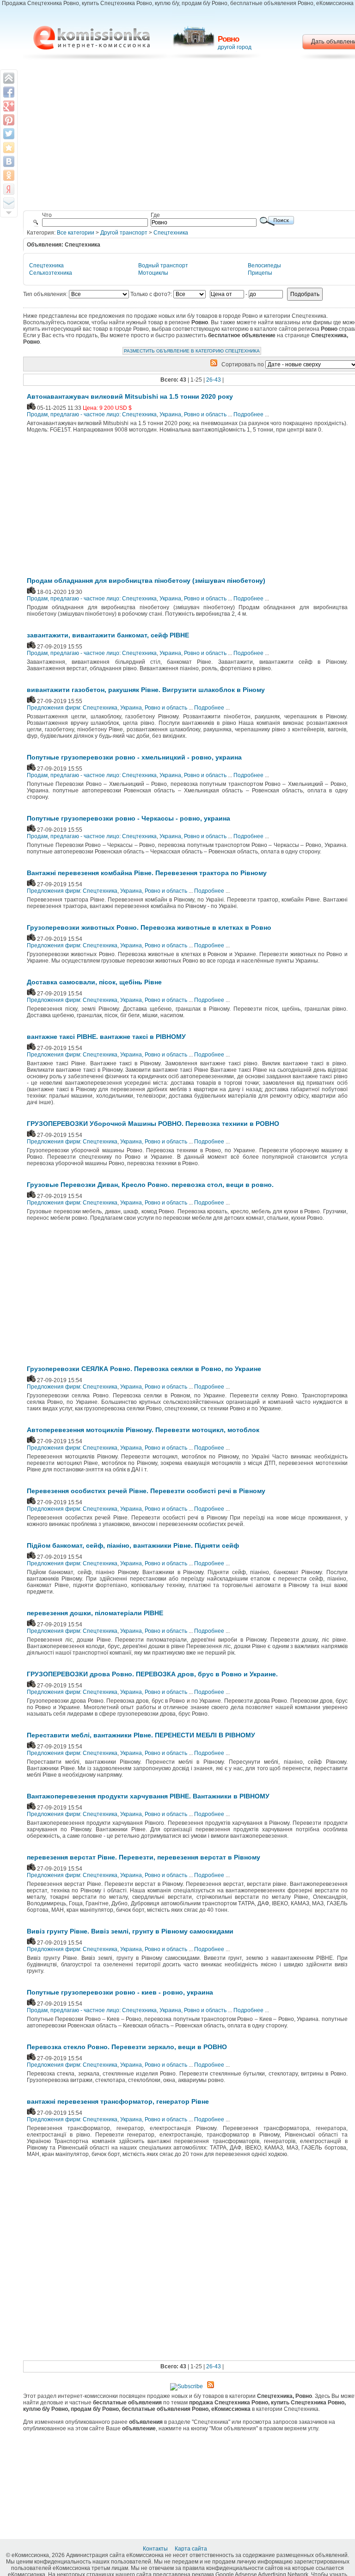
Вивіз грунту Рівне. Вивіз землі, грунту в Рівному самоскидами (130, 1931)
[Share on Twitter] (9, 134)
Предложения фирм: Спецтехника (72, 708)
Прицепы (260, 273)
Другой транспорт (124, 233)
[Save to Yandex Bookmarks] (9, 189)
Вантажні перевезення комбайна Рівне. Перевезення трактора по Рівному (147, 873)
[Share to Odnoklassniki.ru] (9, 175)
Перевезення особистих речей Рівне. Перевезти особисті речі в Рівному (146, 1491)
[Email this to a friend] (9, 203)
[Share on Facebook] (9, 92)
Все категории (76, 233)
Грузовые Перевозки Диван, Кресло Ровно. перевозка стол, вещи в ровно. (150, 1185)
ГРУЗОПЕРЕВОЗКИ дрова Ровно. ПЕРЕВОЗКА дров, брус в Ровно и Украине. (152, 1674)
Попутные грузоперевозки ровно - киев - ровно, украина (120, 1992)
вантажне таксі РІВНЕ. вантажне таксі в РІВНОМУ (106, 1037)
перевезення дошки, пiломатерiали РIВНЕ (95, 1613)
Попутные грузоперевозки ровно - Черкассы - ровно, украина (129, 818)
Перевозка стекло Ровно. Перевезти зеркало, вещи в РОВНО (127, 2047)
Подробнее (248, 414)
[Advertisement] (103, 507)
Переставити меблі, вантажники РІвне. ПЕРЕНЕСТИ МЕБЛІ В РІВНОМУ (141, 1735)
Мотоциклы (153, 273)
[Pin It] (9, 120)
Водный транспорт (163, 266)
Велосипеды (264, 266)
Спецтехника (171, 233)
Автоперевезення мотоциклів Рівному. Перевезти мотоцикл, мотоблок (143, 1430)
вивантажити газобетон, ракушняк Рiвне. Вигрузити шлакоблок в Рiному (146, 690)
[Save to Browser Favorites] (9, 148)
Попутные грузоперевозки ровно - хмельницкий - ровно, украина (134, 757)
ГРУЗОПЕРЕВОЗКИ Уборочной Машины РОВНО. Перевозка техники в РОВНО (153, 1124)
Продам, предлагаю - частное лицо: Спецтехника (92, 414)
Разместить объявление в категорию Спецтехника (192, 351)
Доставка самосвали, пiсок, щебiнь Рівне (94, 982)
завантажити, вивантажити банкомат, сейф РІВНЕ (108, 635)
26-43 (214, 380)
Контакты (156, 2549)
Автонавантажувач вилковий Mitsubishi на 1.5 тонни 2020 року (130, 396)
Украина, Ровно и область (193, 414)
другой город (235, 47)
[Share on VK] (9, 161)
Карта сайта (192, 2549)
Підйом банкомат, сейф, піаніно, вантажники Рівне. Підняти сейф (133, 1545)
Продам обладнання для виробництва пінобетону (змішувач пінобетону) (146, 581)
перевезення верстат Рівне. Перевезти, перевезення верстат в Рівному (144, 1857)
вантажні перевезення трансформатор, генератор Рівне (118, 2101)
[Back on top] (9, 78)
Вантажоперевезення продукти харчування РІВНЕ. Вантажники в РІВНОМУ (148, 1796)
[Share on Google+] (9, 106)
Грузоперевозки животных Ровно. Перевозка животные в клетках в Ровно (149, 927)
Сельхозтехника (51, 273)
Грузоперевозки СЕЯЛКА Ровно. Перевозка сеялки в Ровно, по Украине (144, 1369)
